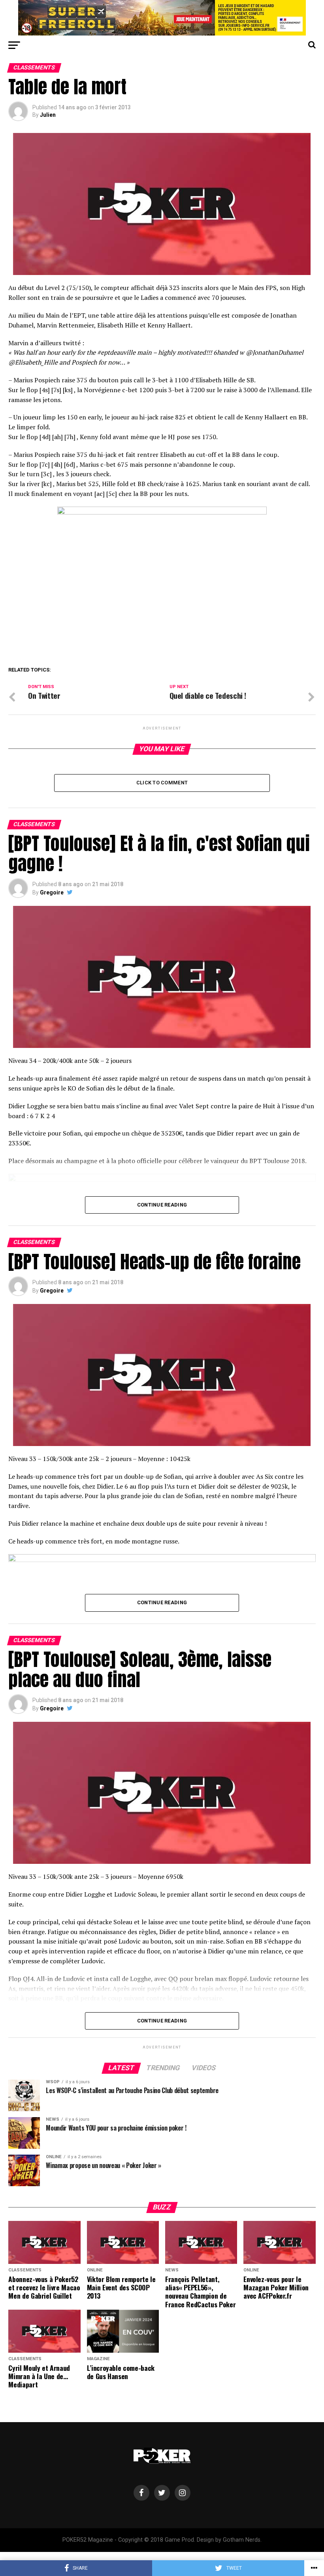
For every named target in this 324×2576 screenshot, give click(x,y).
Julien (48, 115)
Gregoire (52, 892)
